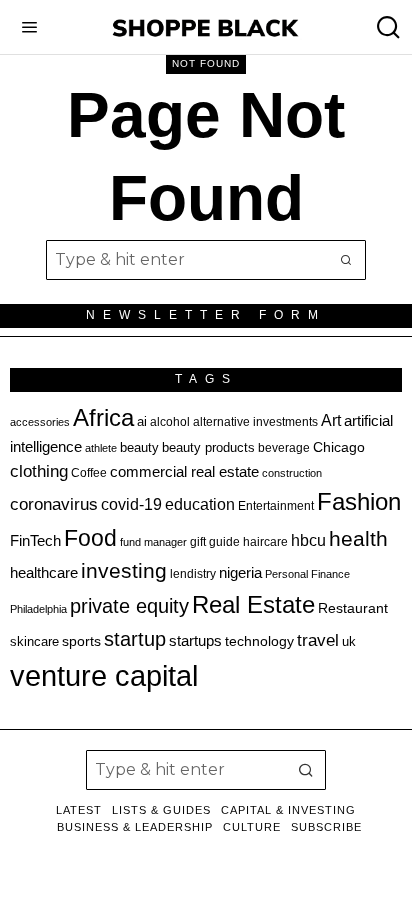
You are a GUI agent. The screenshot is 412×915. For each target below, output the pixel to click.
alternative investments (255, 422)
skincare (34, 641)
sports (81, 641)
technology (259, 641)
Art (331, 420)
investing (124, 570)
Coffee (89, 473)
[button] (346, 260)
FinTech (35, 541)
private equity (129, 606)
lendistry (193, 574)
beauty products (208, 447)
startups (195, 641)
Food (90, 538)
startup (135, 639)
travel (318, 640)
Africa (103, 417)
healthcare (44, 572)
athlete (101, 448)
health (358, 539)
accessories (40, 422)
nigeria (240, 573)
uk (349, 641)
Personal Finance (307, 574)
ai (142, 421)
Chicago (339, 447)
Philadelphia (38, 609)
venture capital (104, 675)
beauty (139, 447)
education (200, 504)
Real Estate (253, 604)
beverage (284, 448)
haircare (265, 542)
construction (292, 473)
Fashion (359, 501)
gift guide (215, 542)
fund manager (153, 542)
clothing (39, 471)
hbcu (308, 540)
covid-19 (131, 504)
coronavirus (54, 504)
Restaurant (353, 608)
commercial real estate (184, 472)
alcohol (170, 422)
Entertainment (276, 506)
